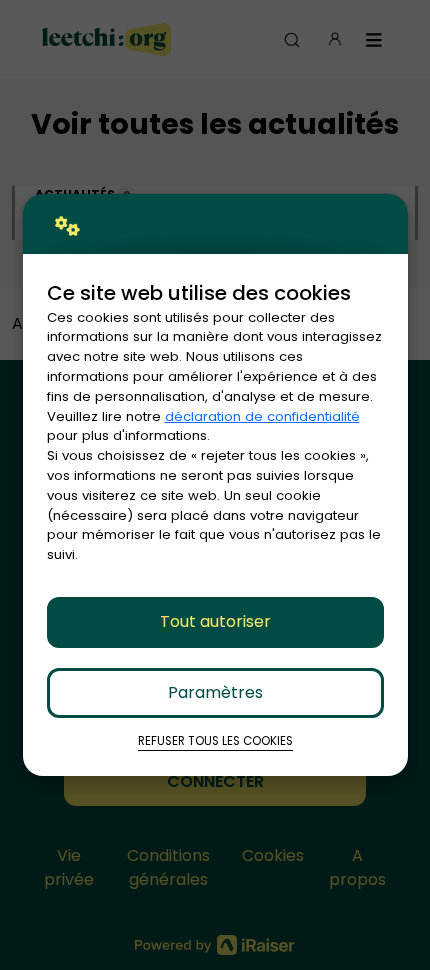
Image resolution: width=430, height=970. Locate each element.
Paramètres (215, 692)
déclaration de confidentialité (262, 416)
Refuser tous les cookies (215, 741)
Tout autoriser (215, 621)
